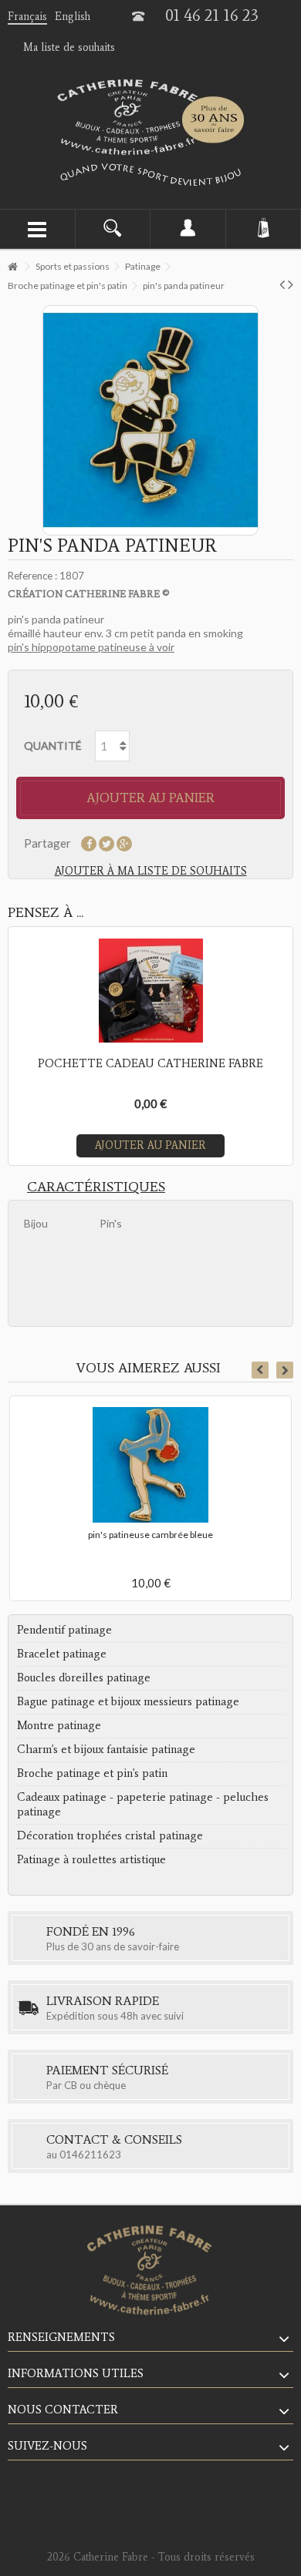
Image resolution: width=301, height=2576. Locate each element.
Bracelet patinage (62, 1654)
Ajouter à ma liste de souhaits (151, 871)
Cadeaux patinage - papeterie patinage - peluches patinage (143, 1804)
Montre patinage (59, 1725)
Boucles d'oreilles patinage (84, 1678)
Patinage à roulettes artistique (91, 1859)
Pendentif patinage (64, 1630)
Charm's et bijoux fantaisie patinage (106, 1749)
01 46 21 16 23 (212, 15)
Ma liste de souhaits (69, 47)
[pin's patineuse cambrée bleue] (150, 1465)
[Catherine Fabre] (150, 117)
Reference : (32, 576)
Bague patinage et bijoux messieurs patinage (128, 1701)
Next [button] (285, 1370)
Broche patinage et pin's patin (92, 1773)
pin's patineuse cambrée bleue (150, 1535)
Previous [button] (260, 1370)
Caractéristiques (96, 1187)
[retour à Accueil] (12, 267)
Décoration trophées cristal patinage (110, 1835)
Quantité (53, 746)
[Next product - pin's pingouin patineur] (291, 284)
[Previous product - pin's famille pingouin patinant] (282, 284)
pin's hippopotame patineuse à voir (91, 647)
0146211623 (90, 2155)
